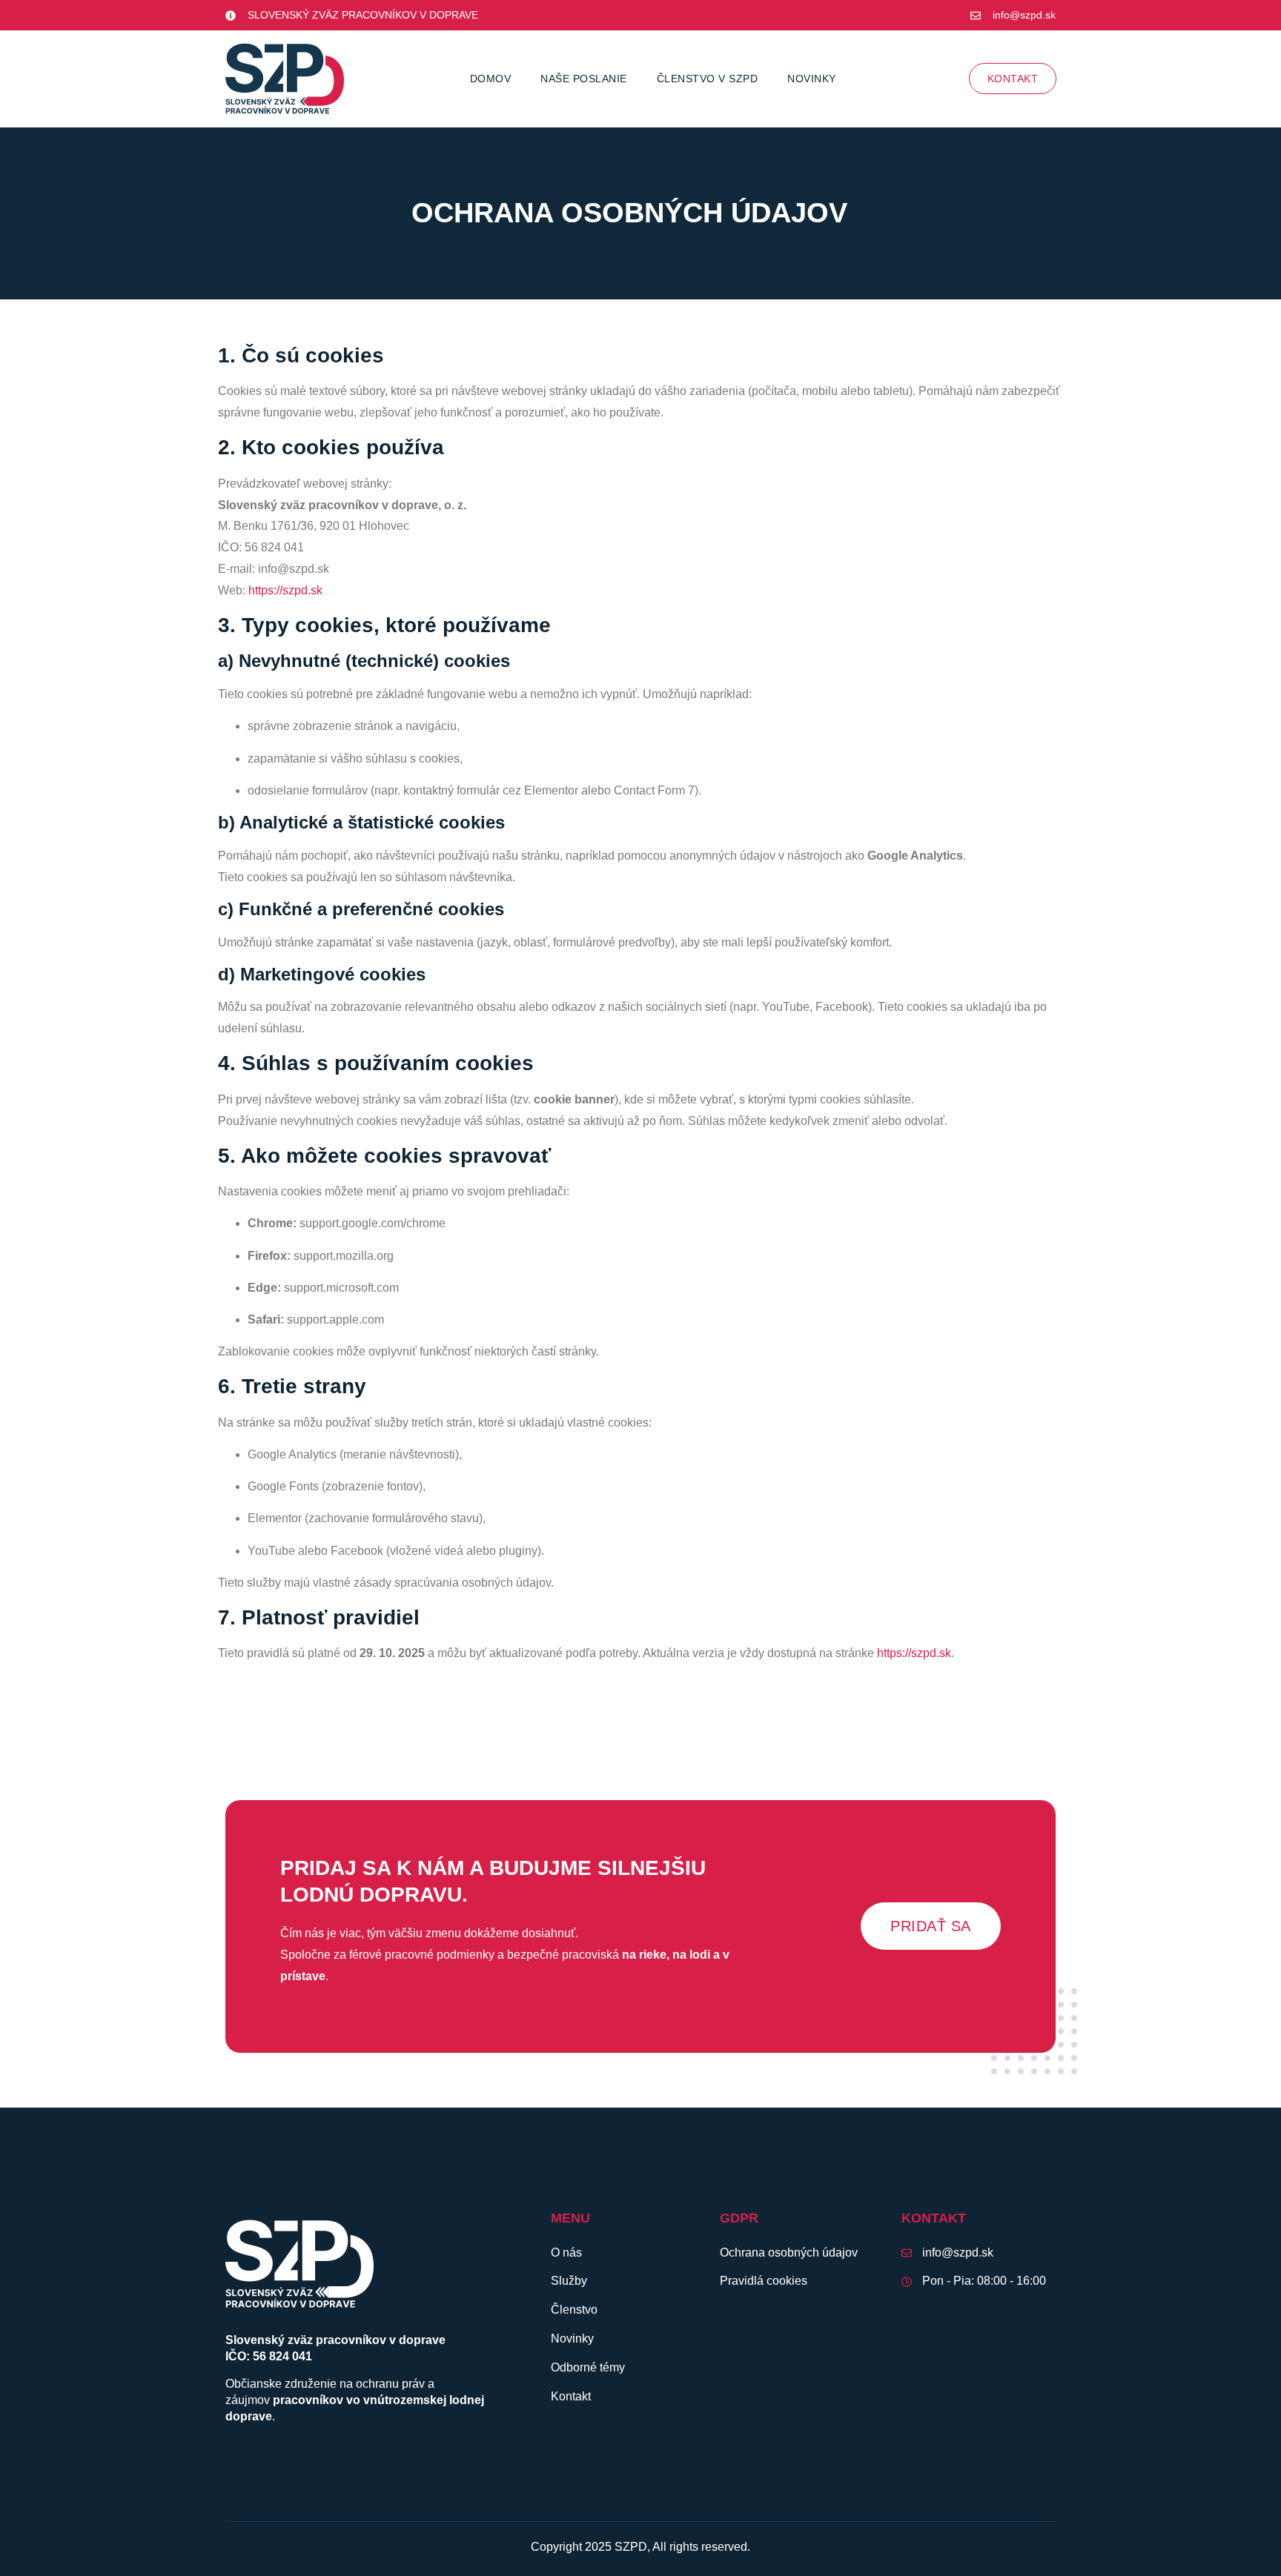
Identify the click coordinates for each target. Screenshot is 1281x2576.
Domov (491, 79)
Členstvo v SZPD (708, 79)
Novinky (812, 79)
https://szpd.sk (285, 590)
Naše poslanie (584, 79)
